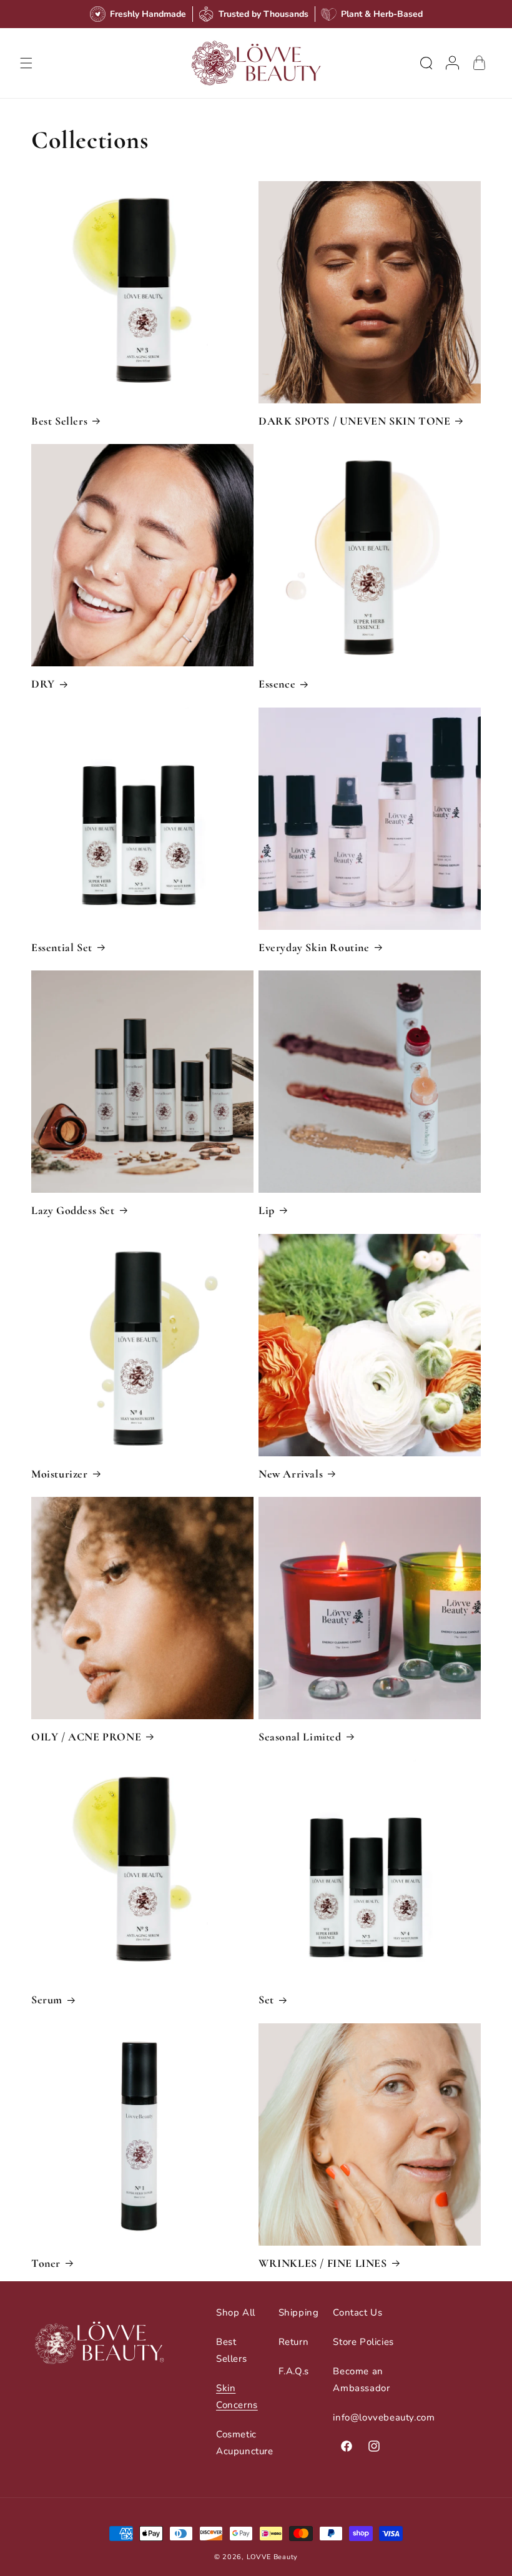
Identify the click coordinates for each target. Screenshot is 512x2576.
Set (266, 2000)
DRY (43, 684)
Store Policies (363, 2342)
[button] (26, 63)
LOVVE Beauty (272, 2557)
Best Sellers (59, 421)
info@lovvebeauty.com (384, 2417)
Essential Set (62, 947)
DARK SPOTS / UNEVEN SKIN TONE (354, 421)
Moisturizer (60, 1474)
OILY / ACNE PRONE (86, 1737)
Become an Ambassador (361, 2380)
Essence (277, 684)
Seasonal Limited (300, 1737)
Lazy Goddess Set (73, 1210)
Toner (46, 2263)
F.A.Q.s (294, 2371)
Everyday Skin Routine (314, 947)
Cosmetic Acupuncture (245, 2443)
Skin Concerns (237, 2396)
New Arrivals (291, 1474)
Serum (47, 2000)
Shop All (236, 2312)
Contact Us (357, 2312)
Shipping (299, 2312)
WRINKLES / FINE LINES (323, 2263)
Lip (267, 1210)
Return (294, 2342)
